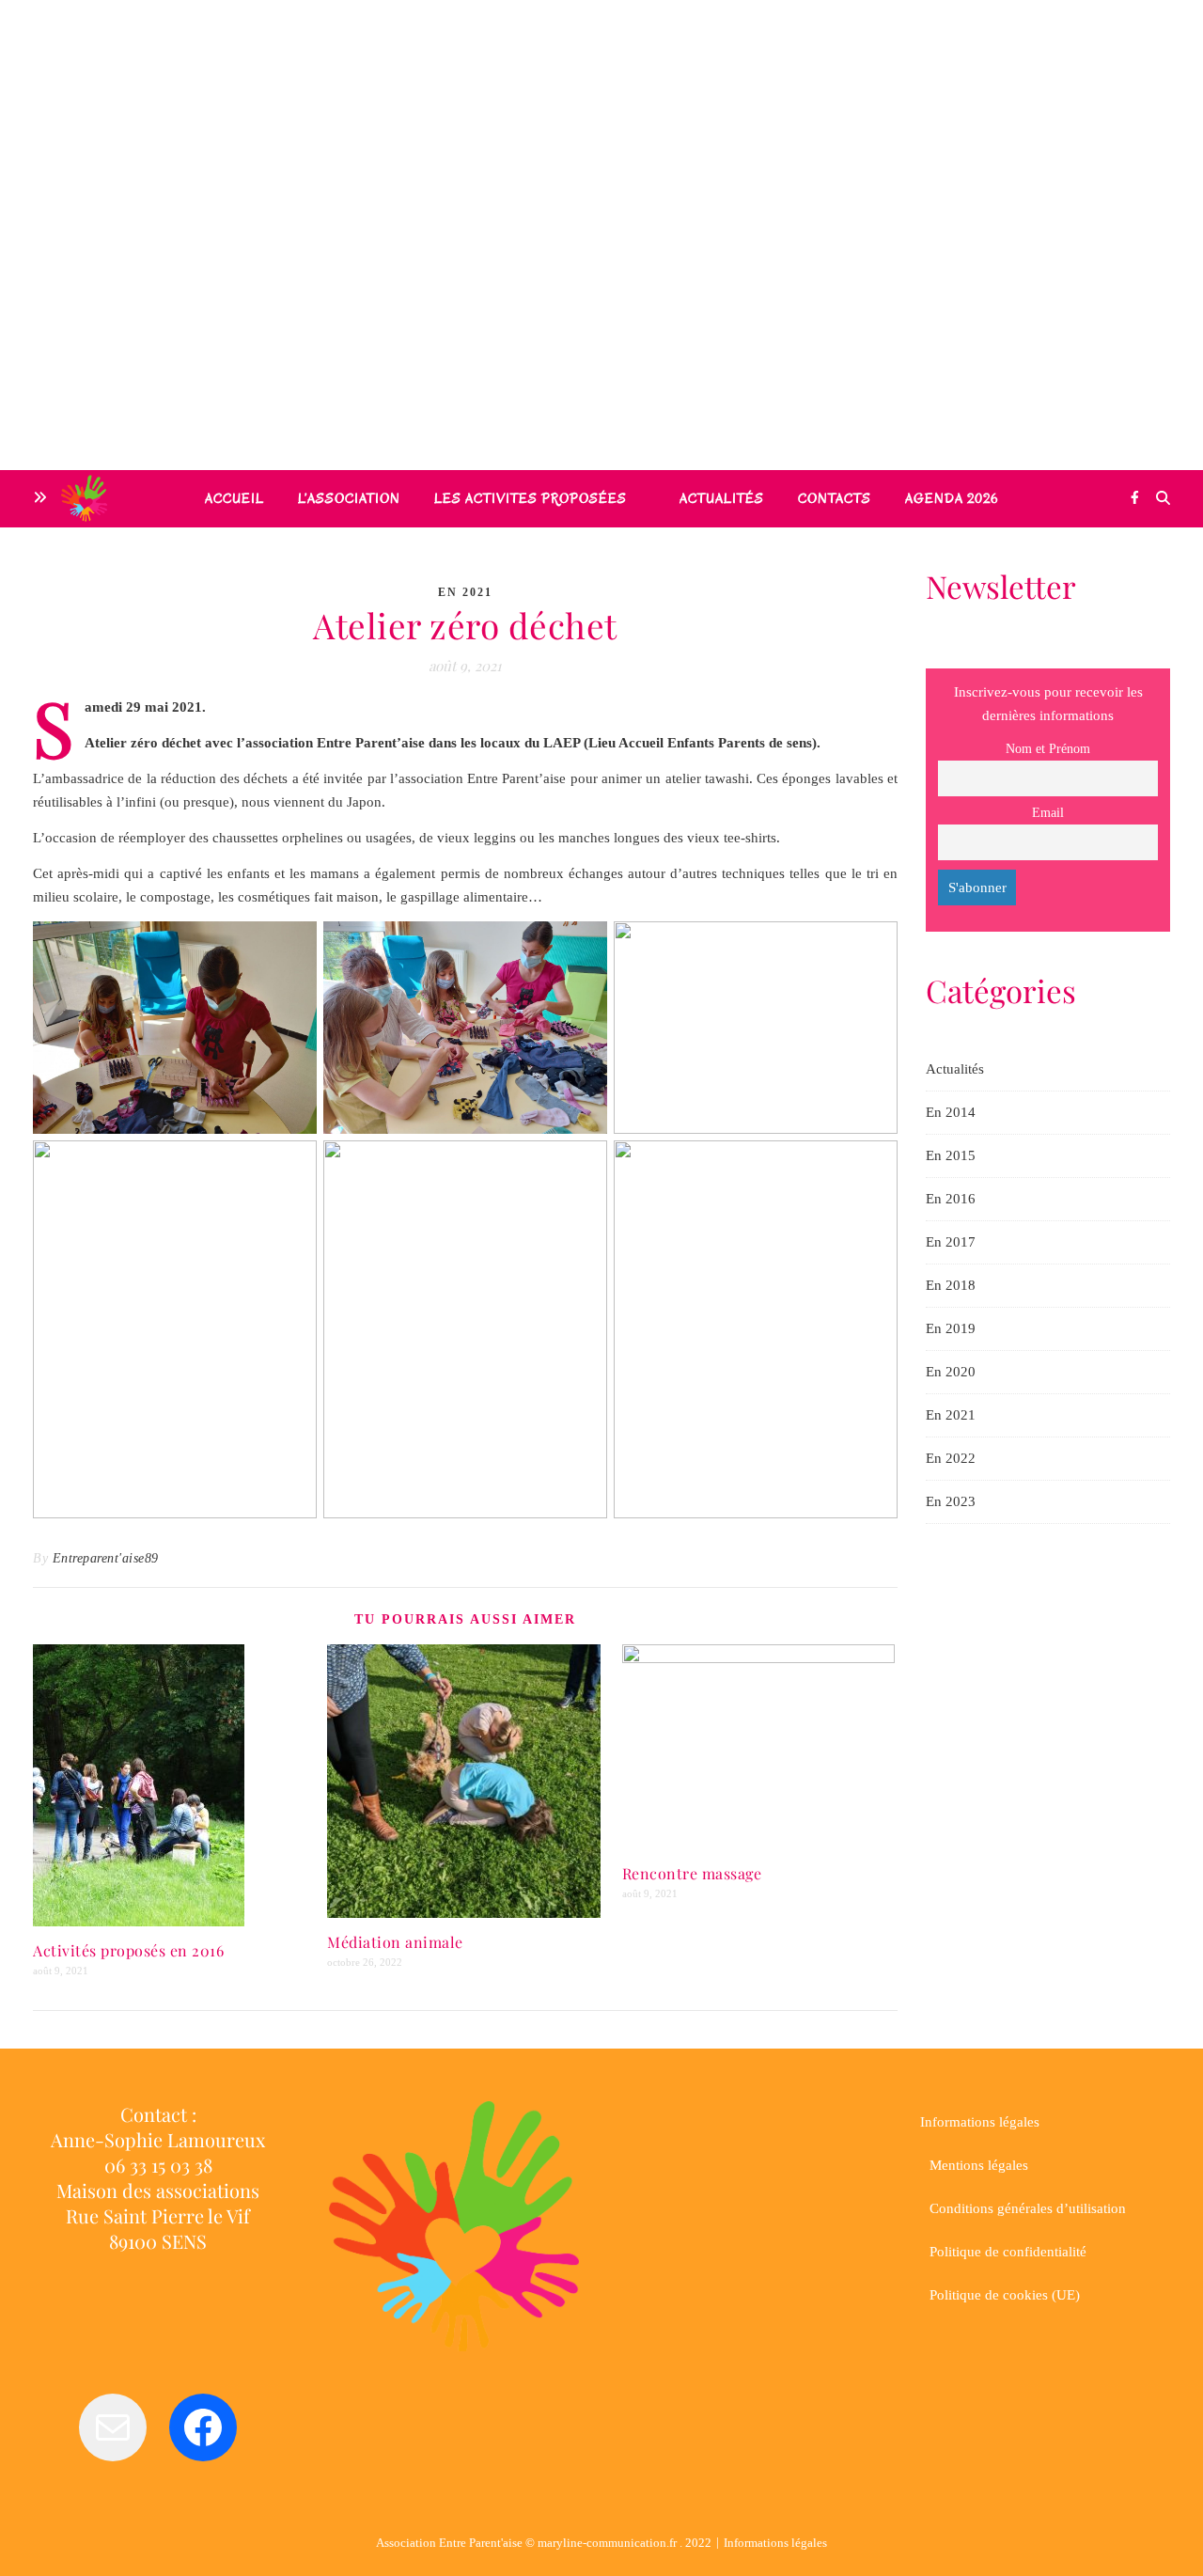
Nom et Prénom (1048, 749)
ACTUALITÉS (722, 499)
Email (1048, 813)
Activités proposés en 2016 (128, 1950)
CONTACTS (835, 499)
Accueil (234, 499)
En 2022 (951, 1458)
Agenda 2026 (952, 499)
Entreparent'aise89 (106, 1558)
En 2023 (951, 1501)
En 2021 (465, 592)
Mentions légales (979, 2165)
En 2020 (951, 1372)
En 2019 (951, 1328)
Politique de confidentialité (1008, 2252)
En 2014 (951, 1112)
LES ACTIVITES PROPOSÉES (531, 499)
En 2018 (951, 1285)
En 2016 (951, 1199)
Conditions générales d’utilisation (1028, 2208)
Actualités (955, 1069)
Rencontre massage (692, 1873)
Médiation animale (395, 1942)
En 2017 (951, 1242)
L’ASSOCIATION (349, 499)
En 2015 (951, 1155)
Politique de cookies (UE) (1005, 2295)
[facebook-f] (1135, 498)
